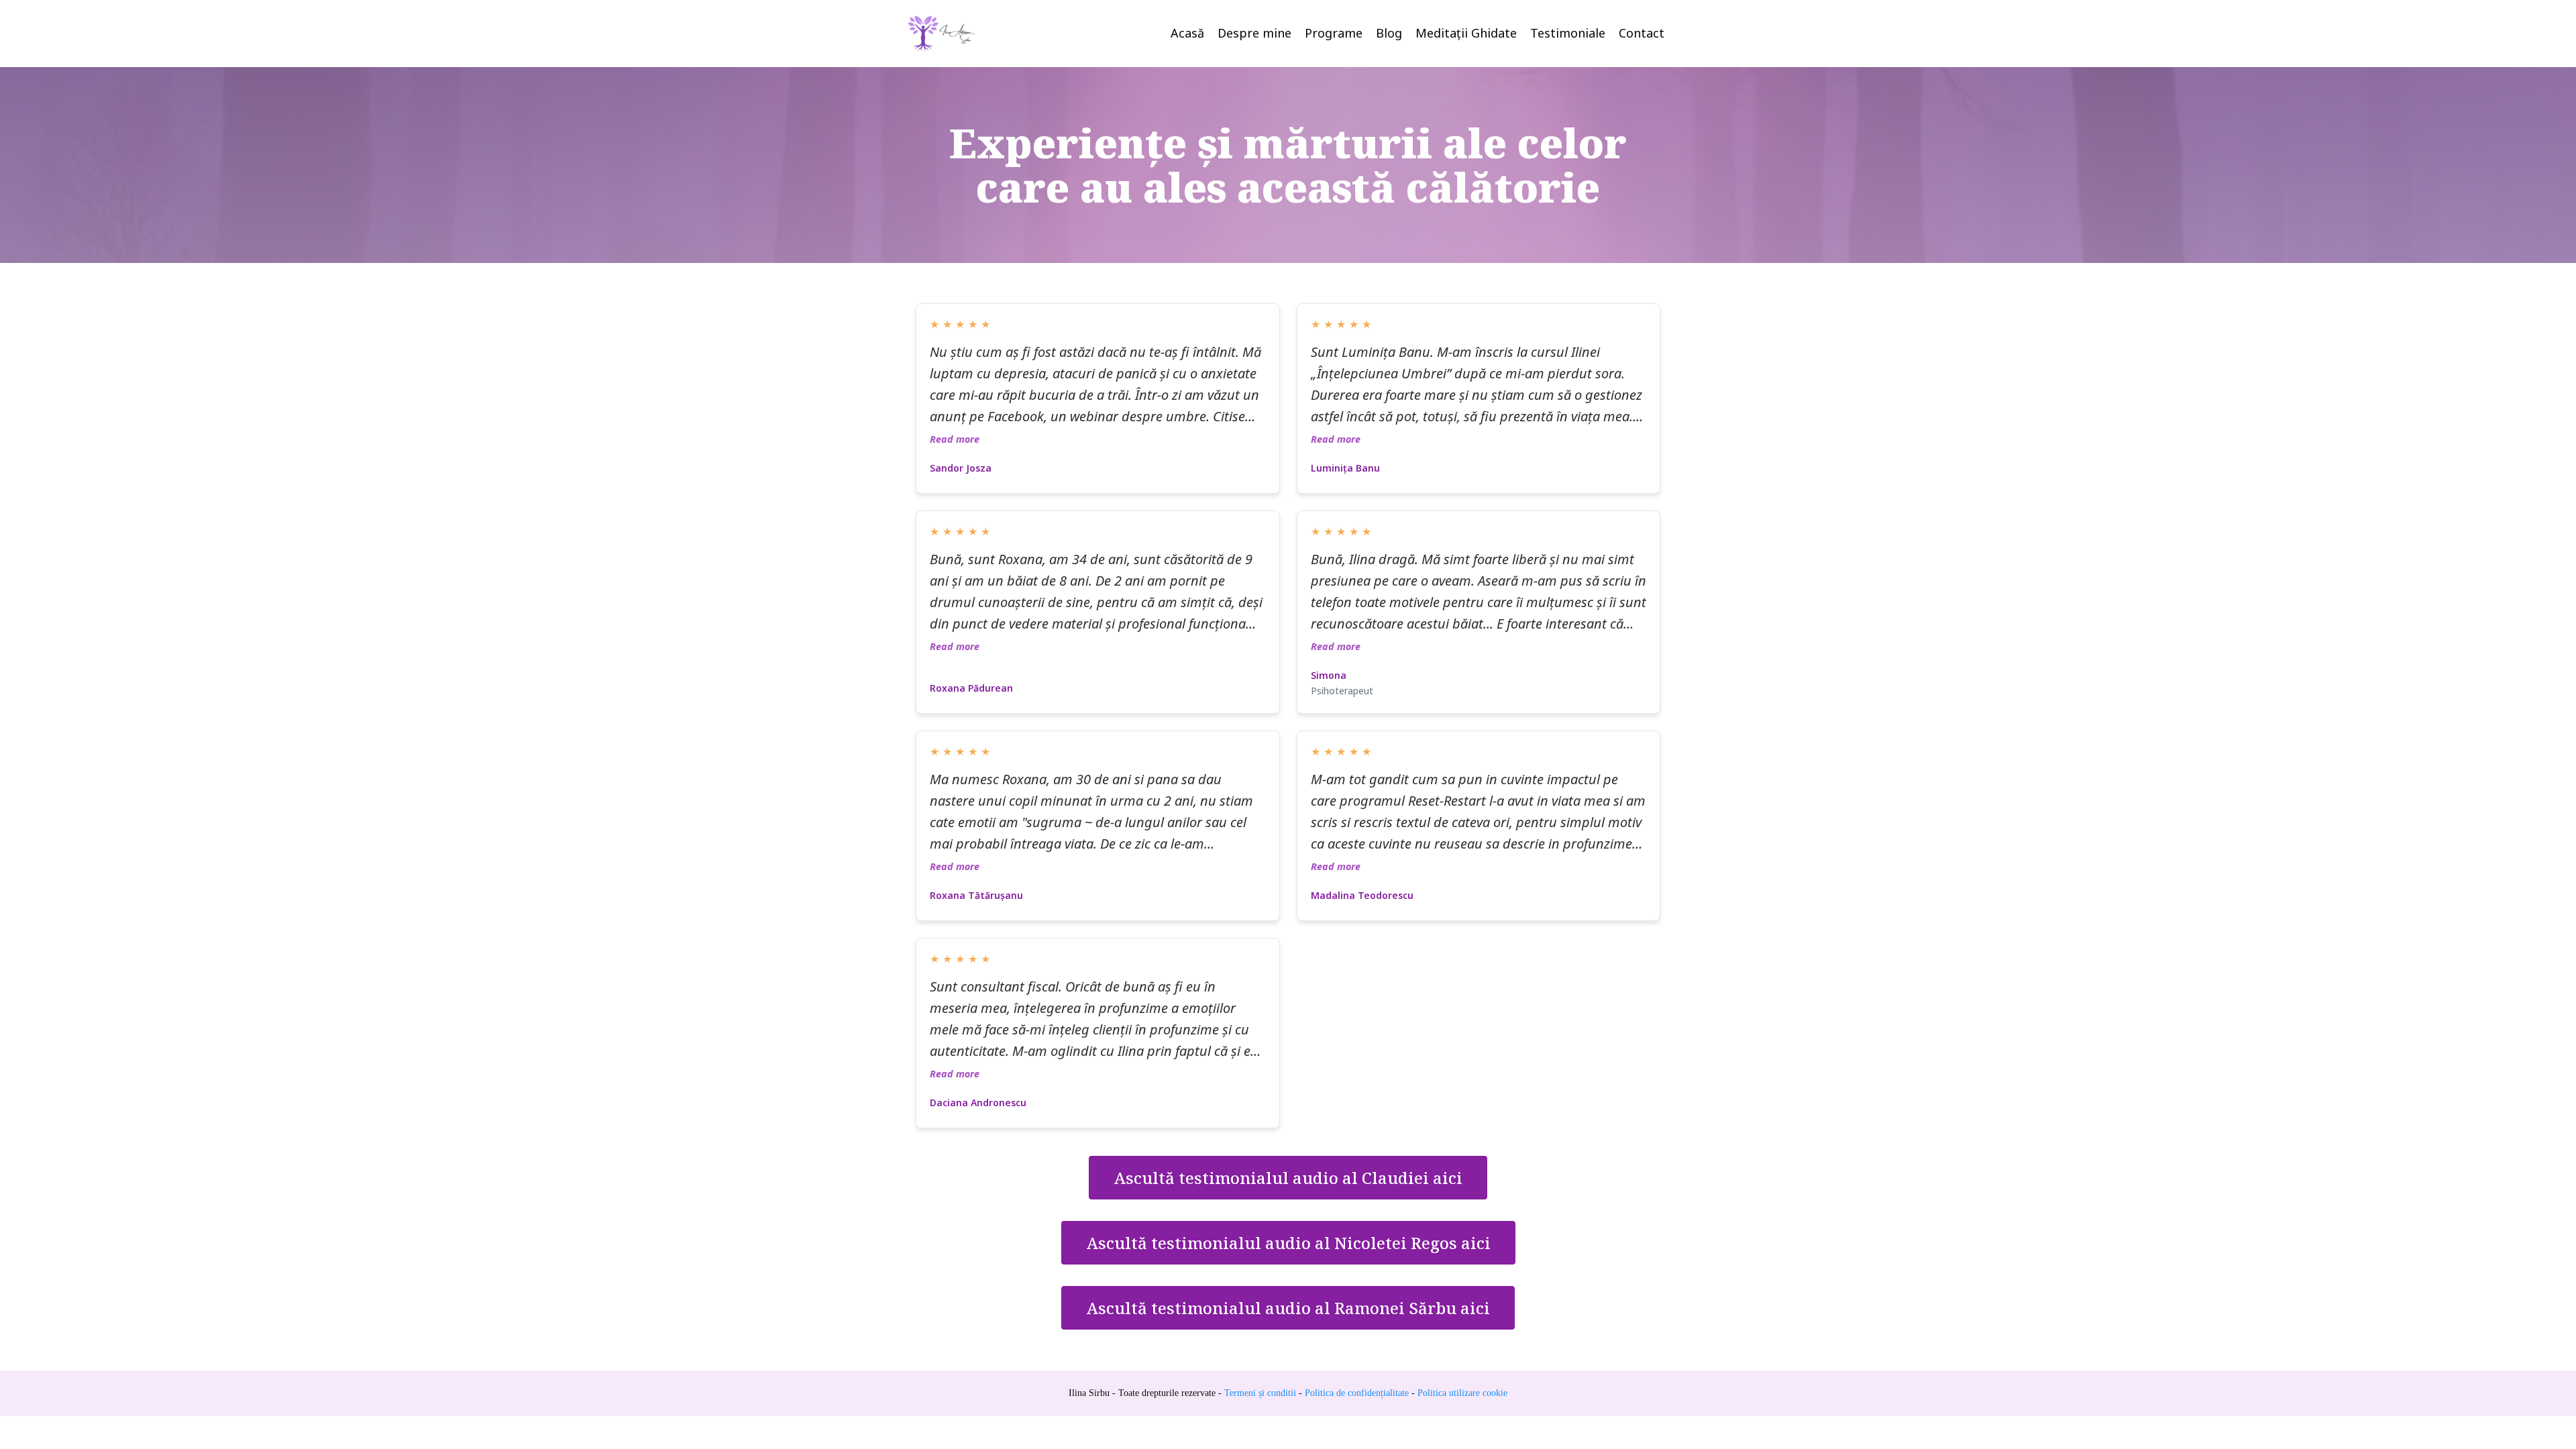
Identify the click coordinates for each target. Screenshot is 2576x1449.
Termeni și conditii (1259, 1393)
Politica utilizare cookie (1462, 1393)
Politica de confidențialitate (1357, 1393)
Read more (955, 439)
